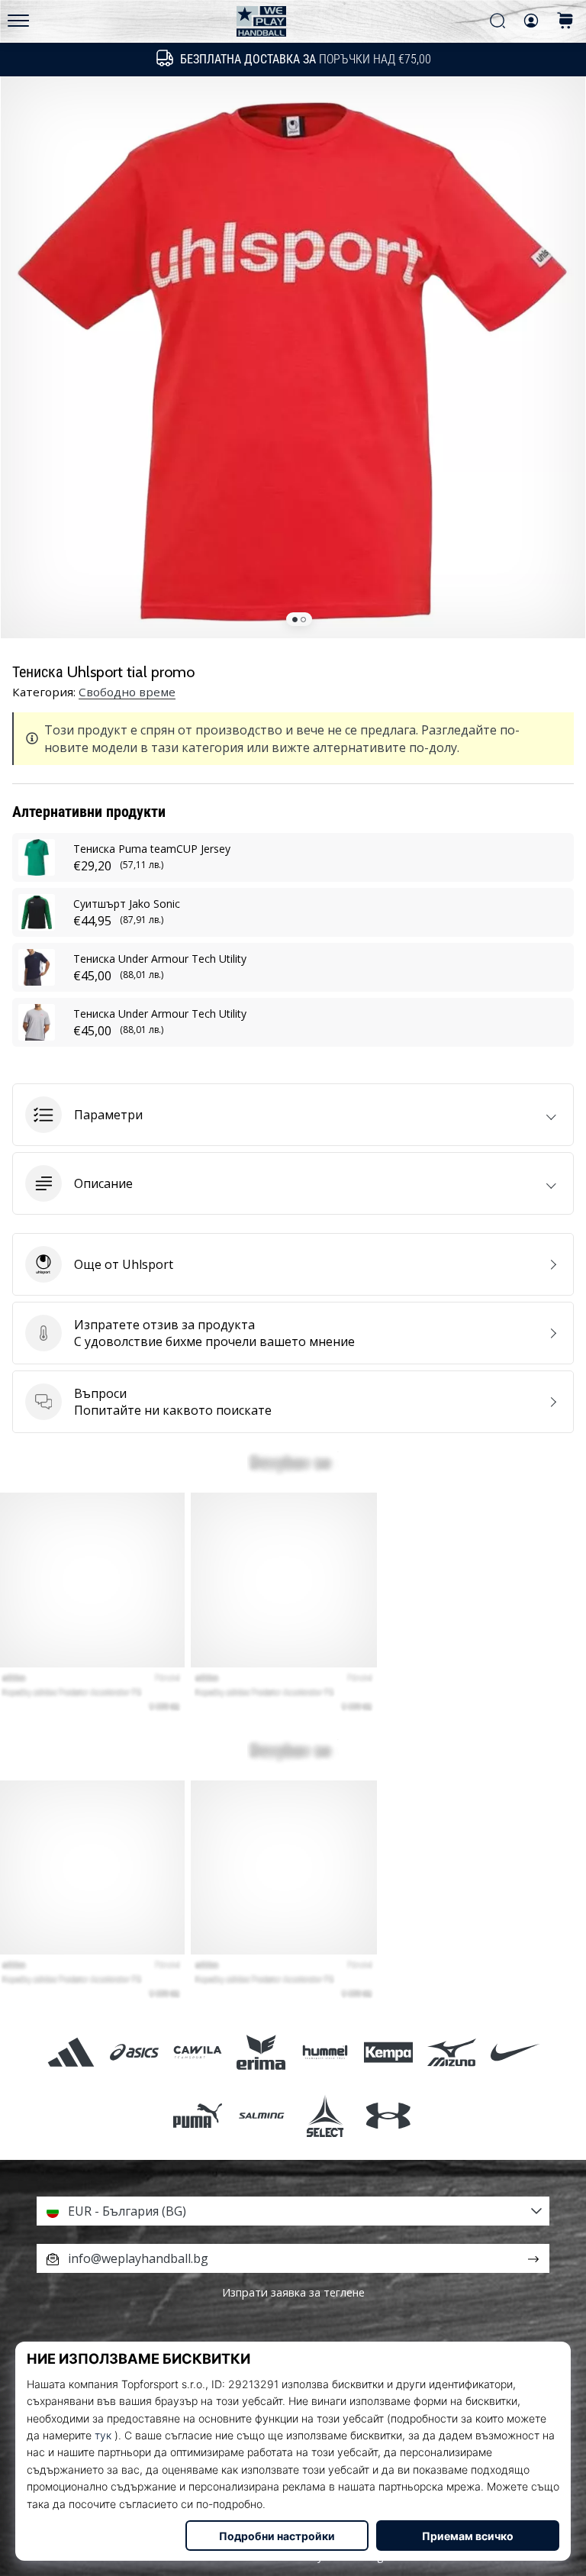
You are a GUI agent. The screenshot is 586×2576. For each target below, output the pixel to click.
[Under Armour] (388, 2115)
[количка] (565, 22)
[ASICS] (134, 2052)
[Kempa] (388, 2052)
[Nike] (515, 2052)
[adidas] (71, 2052)
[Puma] (198, 2115)
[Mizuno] (451, 2052)
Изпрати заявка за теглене (293, 2292)
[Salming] (261, 2115)
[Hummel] (325, 2052)
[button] (293, 1115)
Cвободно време (127, 692)
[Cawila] (198, 2052)
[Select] (325, 2115)
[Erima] (261, 2052)
